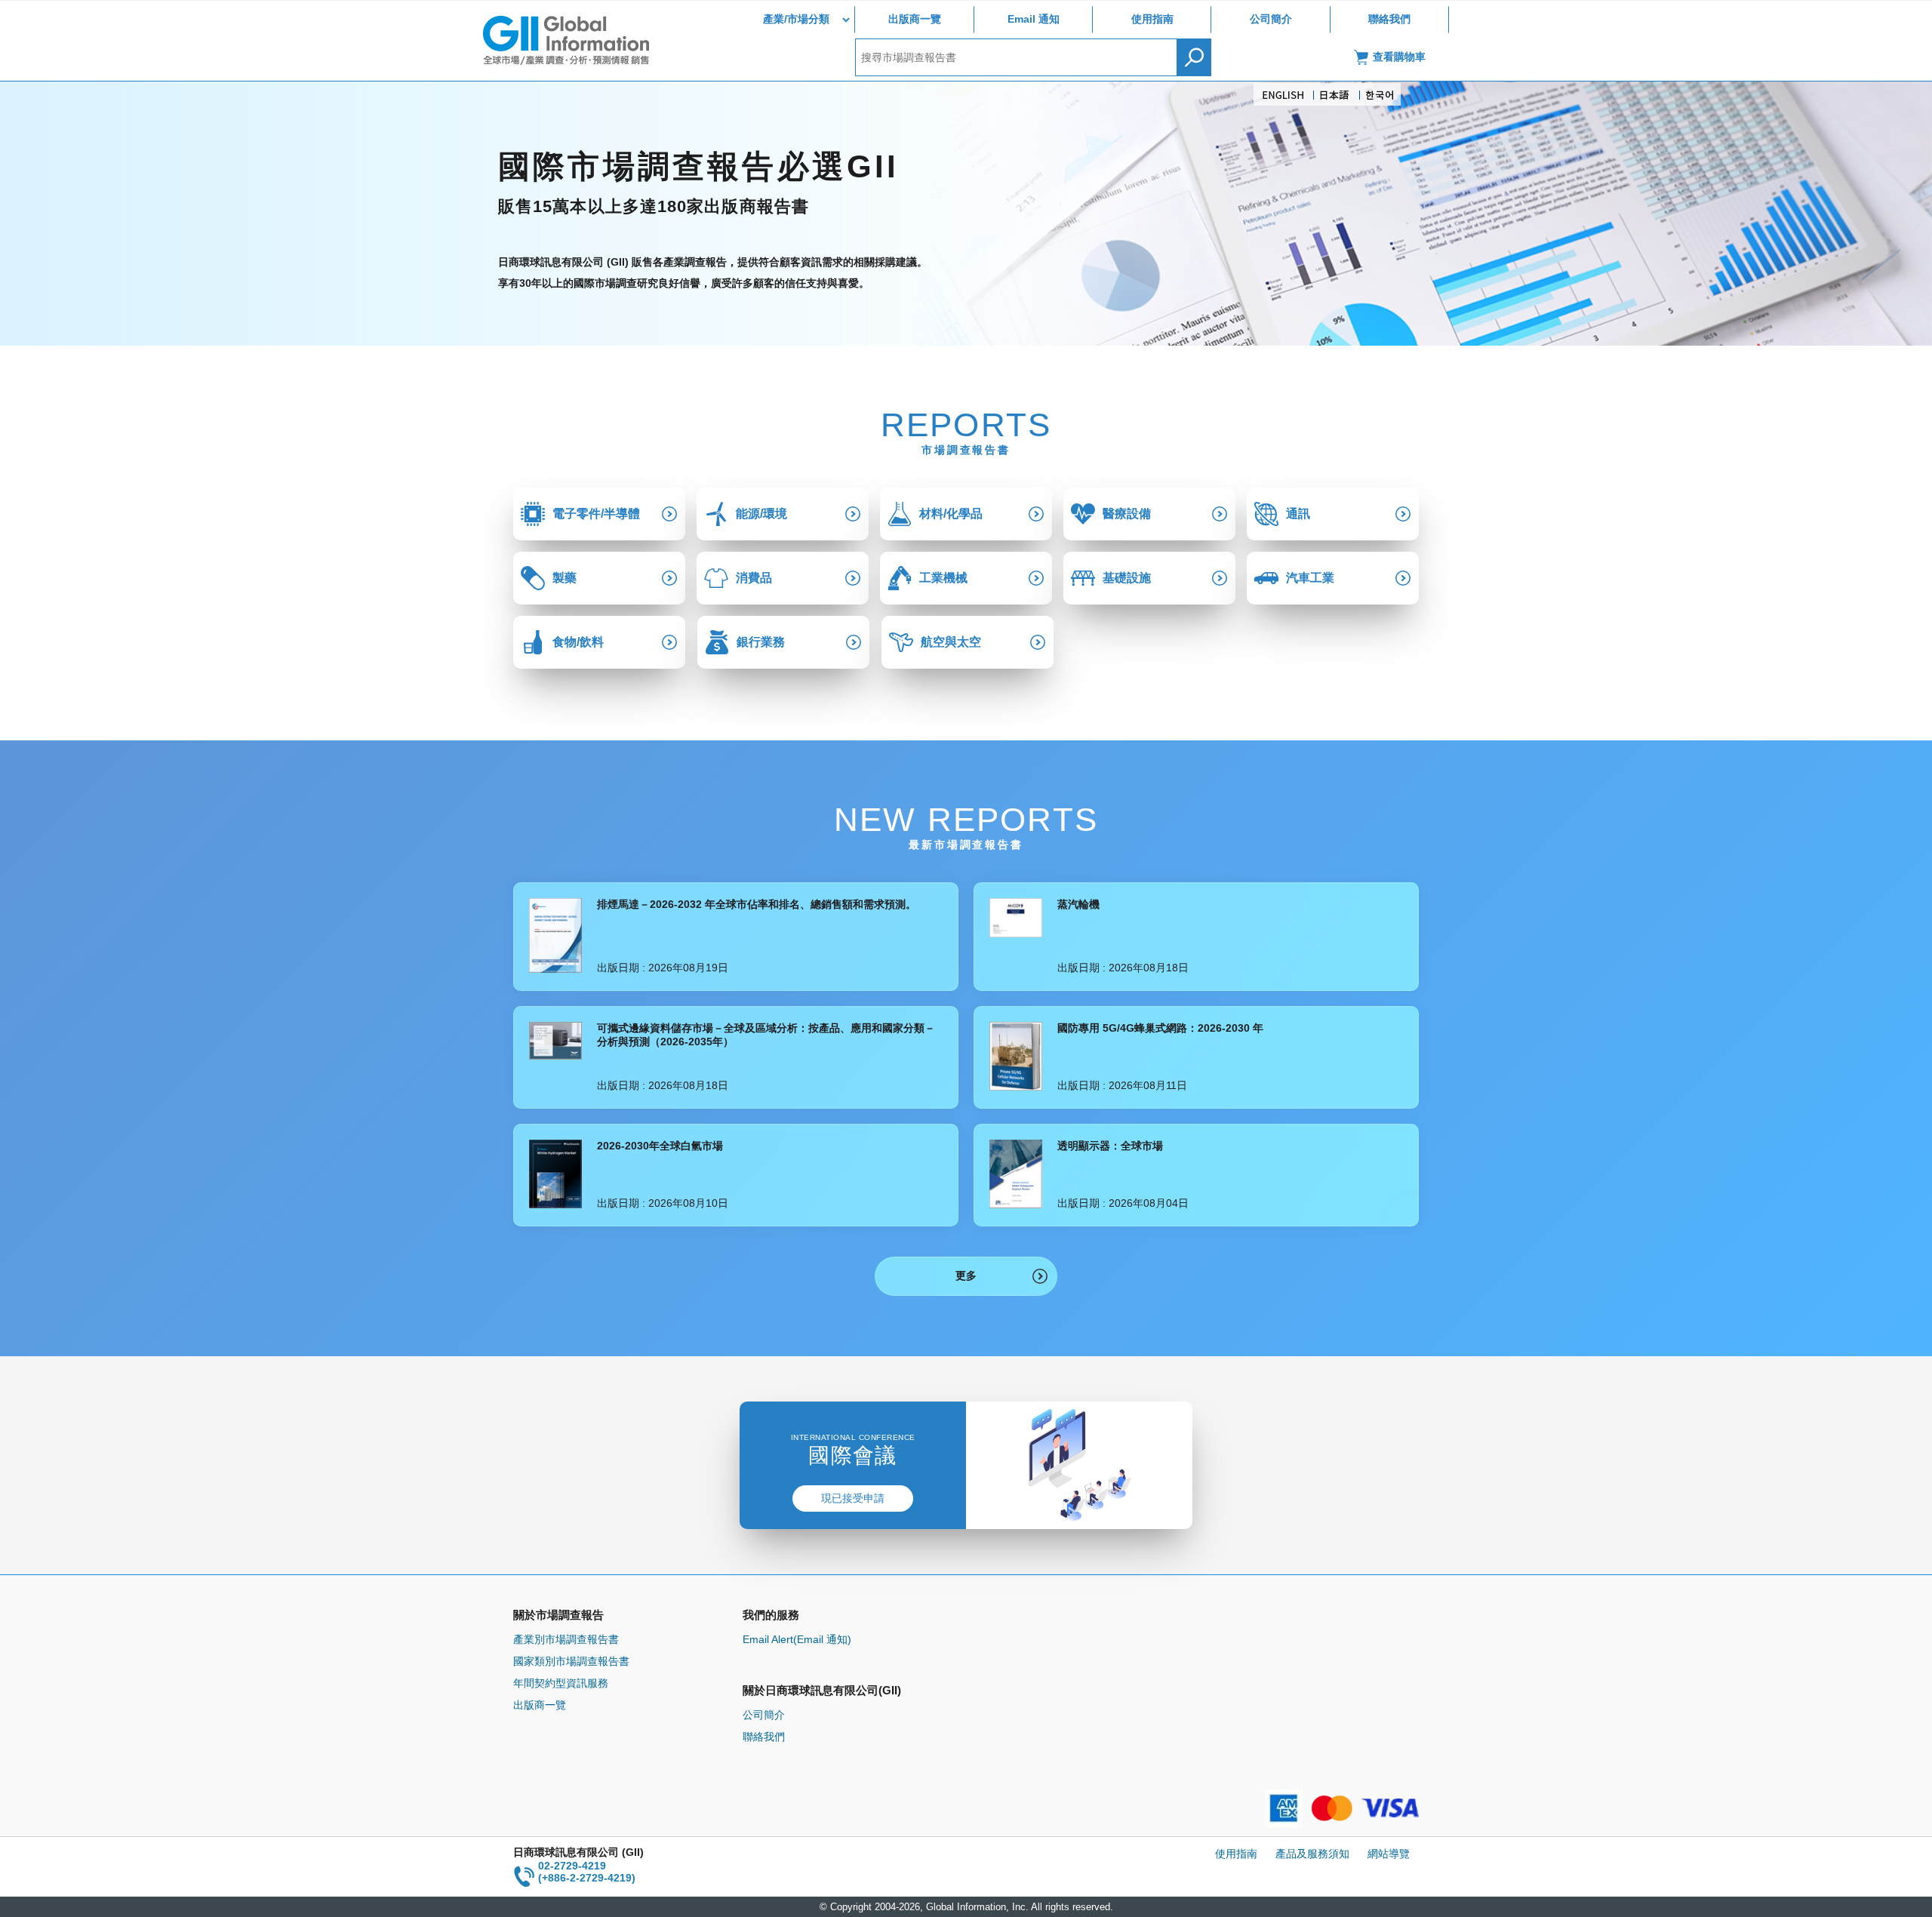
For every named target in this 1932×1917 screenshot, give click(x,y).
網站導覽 (1389, 1854)
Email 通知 (1034, 19)
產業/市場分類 (796, 19)
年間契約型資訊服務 (561, 1683)
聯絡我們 (1389, 19)
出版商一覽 (915, 19)
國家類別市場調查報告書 (571, 1661)
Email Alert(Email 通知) (797, 1639)
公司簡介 (1271, 19)
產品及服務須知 (1312, 1854)
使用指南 (1152, 19)
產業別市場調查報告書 (566, 1639)
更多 (966, 1275)
